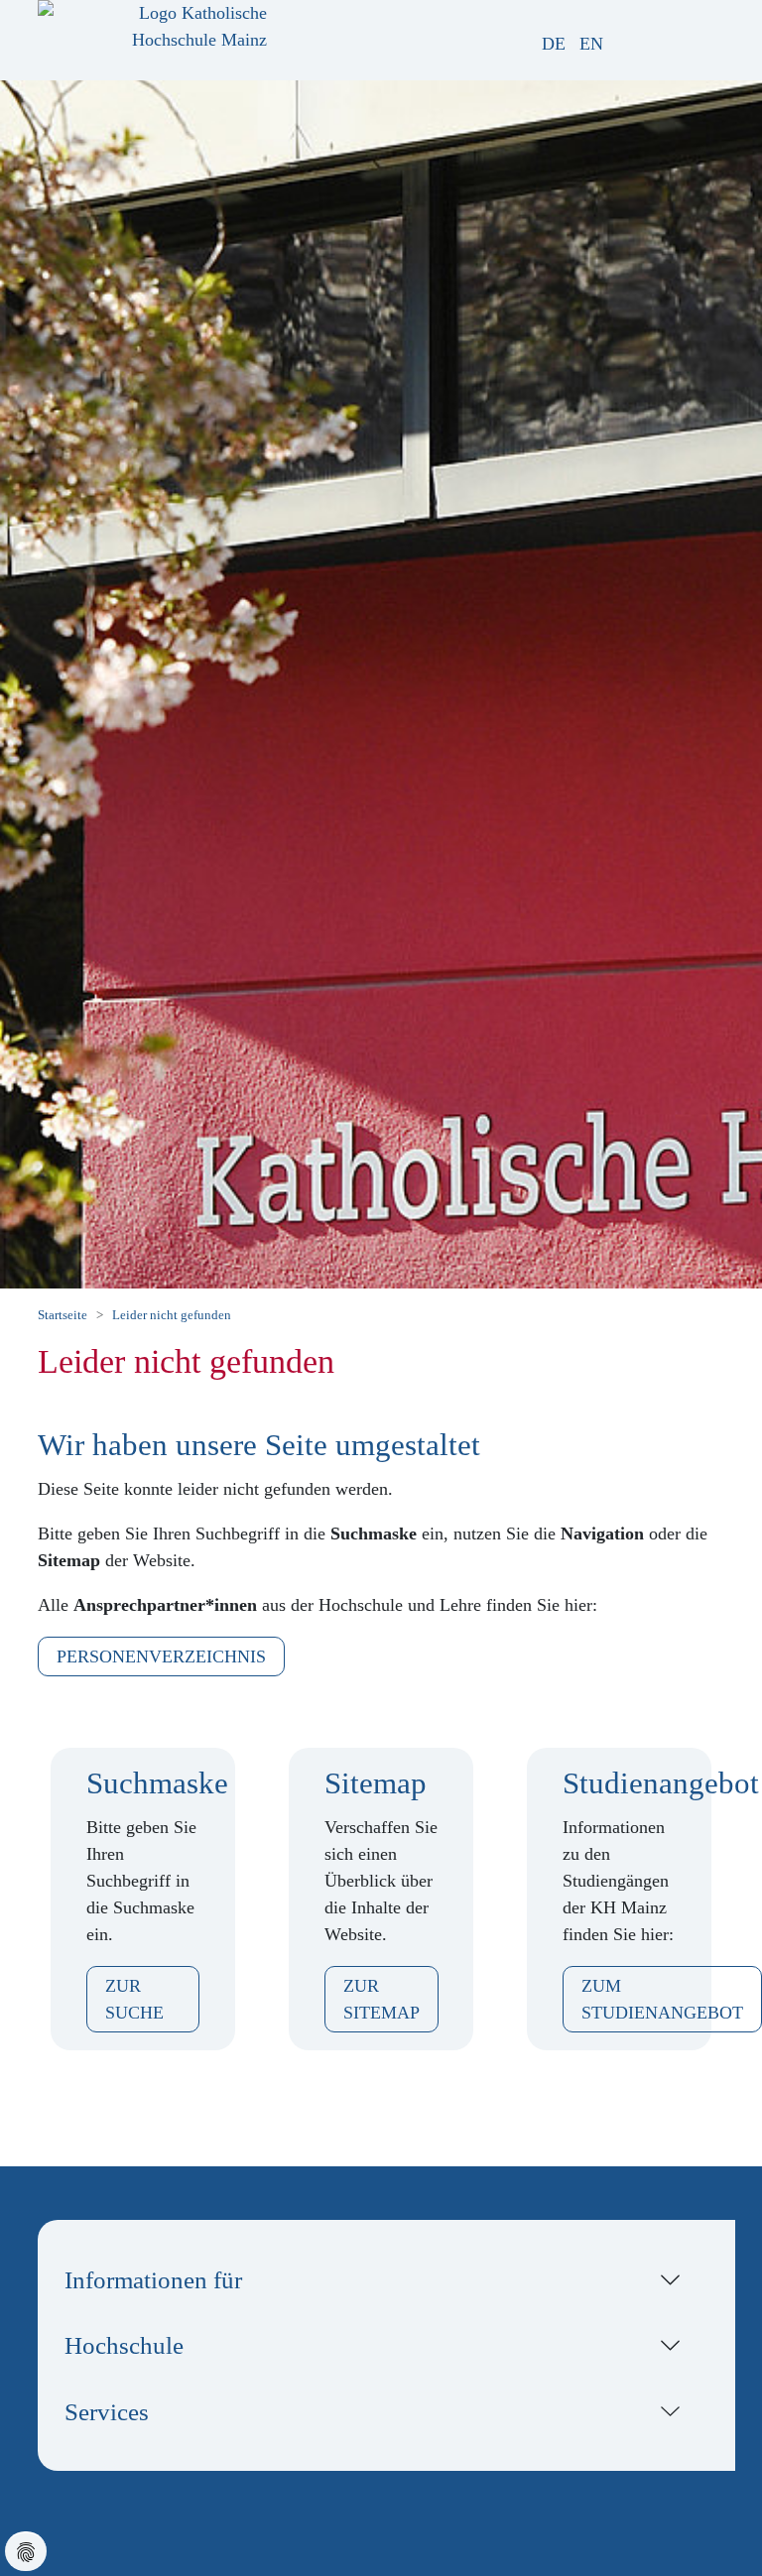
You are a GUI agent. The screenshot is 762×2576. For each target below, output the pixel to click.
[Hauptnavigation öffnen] (730, 36)
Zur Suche (134, 1999)
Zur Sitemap (381, 1999)
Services (107, 2411)
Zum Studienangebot (662, 1999)
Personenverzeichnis (161, 1656)
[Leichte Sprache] (624, 44)
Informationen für (153, 2279)
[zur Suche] (647, 44)
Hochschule (124, 2345)
